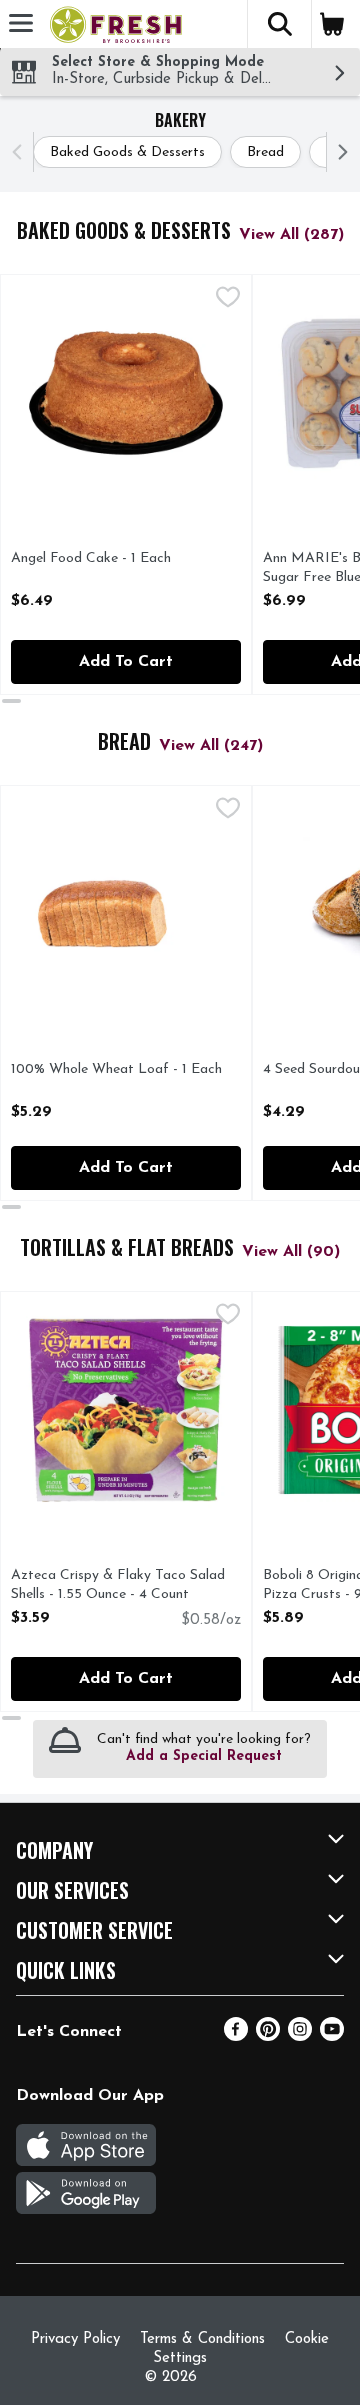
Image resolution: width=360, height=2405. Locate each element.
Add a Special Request (204, 1756)
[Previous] (21, 152)
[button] (279, 24)
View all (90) (291, 1252)
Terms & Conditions (202, 2339)
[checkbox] (228, 300)
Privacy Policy (75, 2339)
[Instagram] (300, 2037)
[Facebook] (236, 2037)
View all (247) (211, 746)
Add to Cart (126, 662)
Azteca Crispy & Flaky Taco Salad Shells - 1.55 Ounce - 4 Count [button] (118, 1586)
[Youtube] (332, 2037)
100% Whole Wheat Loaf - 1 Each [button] (116, 1070)
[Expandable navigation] (21, 23)
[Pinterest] (268, 2037)
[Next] (338, 152)
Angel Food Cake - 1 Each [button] (92, 559)
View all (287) (291, 235)
